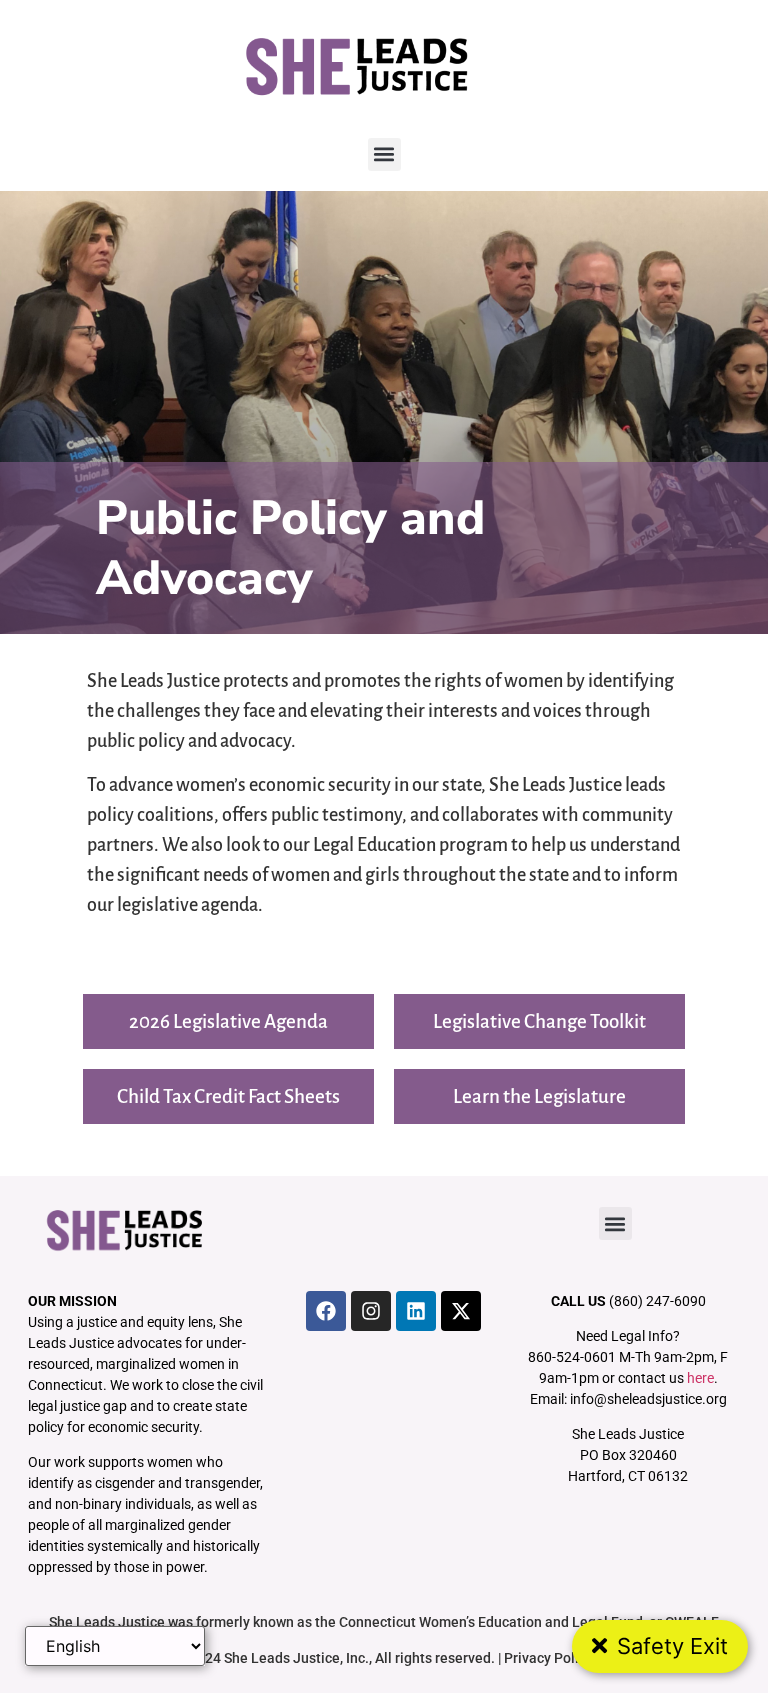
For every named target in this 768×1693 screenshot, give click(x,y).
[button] (384, 154)
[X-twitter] (461, 1311)
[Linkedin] (416, 1311)
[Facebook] (326, 1311)
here (700, 1378)
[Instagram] (371, 1311)
